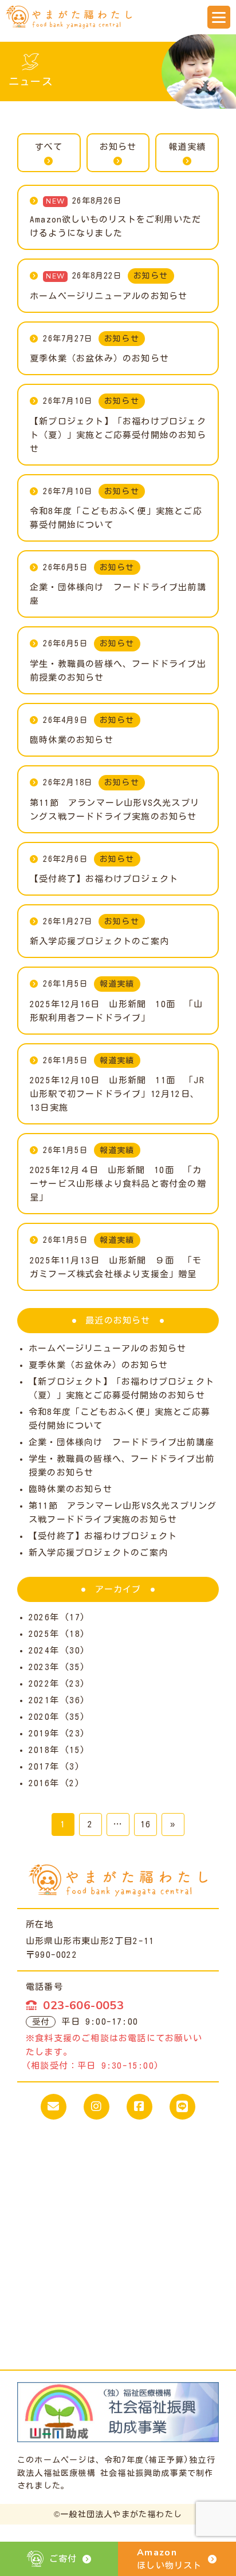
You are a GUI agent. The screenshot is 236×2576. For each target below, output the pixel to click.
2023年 (44, 1667)
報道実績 (187, 147)
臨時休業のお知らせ (70, 1489)
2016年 (44, 1783)
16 (145, 1824)
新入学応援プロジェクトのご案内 (98, 1553)
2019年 (44, 1733)
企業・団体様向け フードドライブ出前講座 (121, 1442)
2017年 (44, 1766)
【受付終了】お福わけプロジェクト (103, 1536)
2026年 (44, 1617)
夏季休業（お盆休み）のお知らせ (98, 1365)
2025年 (44, 1634)
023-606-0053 (83, 2005)
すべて (49, 147)
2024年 (44, 1650)
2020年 (44, 1717)
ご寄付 (63, 2559)
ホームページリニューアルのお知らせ (107, 1348)
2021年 (44, 1700)
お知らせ (118, 147)
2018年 (44, 1750)
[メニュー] (219, 17)
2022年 (44, 1683)
